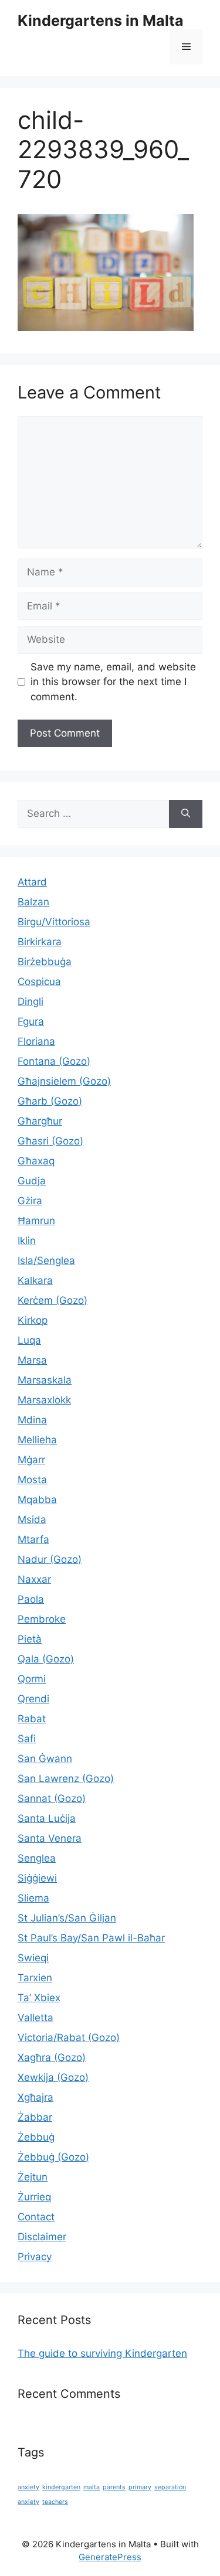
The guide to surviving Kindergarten (102, 2353)
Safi (27, 1739)
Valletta (35, 2018)
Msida (32, 1519)
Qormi (32, 1679)
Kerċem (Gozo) (53, 1300)
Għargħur (40, 1121)
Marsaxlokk (44, 1400)
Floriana (36, 1041)
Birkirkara (40, 942)
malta (92, 2487)
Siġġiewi (37, 1878)
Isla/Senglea (46, 1260)
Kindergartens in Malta (101, 21)
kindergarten (61, 2487)
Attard (32, 882)
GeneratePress (110, 2557)
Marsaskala (45, 1380)
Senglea (37, 1858)
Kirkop (33, 1320)
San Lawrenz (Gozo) (66, 1778)
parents (114, 2487)
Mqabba (37, 1500)
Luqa (29, 1340)
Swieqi (33, 1958)
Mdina (32, 1420)
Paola (31, 1599)
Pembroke (42, 1619)
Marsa (32, 1360)
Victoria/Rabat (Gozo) (69, 2037)
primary (140, 2487)
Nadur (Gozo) (50, 1559)
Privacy (35, 2257)
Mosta (32, 1480)
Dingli (31, 1001)
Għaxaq (36, 1161)
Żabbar (35, 2117)
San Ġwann (45, 1759)
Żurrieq (34, 2197)
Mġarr (31, 1460)
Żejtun (33, 2177)
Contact (36, 2217)
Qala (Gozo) (46, 1659)
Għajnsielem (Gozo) (64, 1081)
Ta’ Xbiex (39, 1998)
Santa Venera (50, 1838)
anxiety (28, 2487)
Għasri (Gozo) (50, 1141)
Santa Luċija (47, 1818)
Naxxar (34, 1579)
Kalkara (35, 1280)
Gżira (30, 1201)
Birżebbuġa (45, 962)
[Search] (186, 814)
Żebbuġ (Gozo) (53, 2157)
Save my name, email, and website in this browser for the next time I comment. (113, 682)
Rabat (32, 1719)
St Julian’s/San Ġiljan (67, 1918)
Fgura (31, 1021)
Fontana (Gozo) (54, 1061)
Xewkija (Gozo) (53, 2077)
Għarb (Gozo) (50, 1101)
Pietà (30, 1639)
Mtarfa (33, 1539)
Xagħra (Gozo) (52, 2057)
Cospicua (39, 982)
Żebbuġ (36, 2137)
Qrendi (33, 1699)
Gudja (32, 1181)
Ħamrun (36, 1221)
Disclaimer (42, 2237)
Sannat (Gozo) (52, 1798)
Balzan (33, 902)
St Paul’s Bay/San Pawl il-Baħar (91, 1938)
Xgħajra (35, 2097)
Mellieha (37, 1440)
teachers (55, 2502)
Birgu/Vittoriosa (54, 922)
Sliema (33, 1898)
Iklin (27, 1241)
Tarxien (35, 1978)
